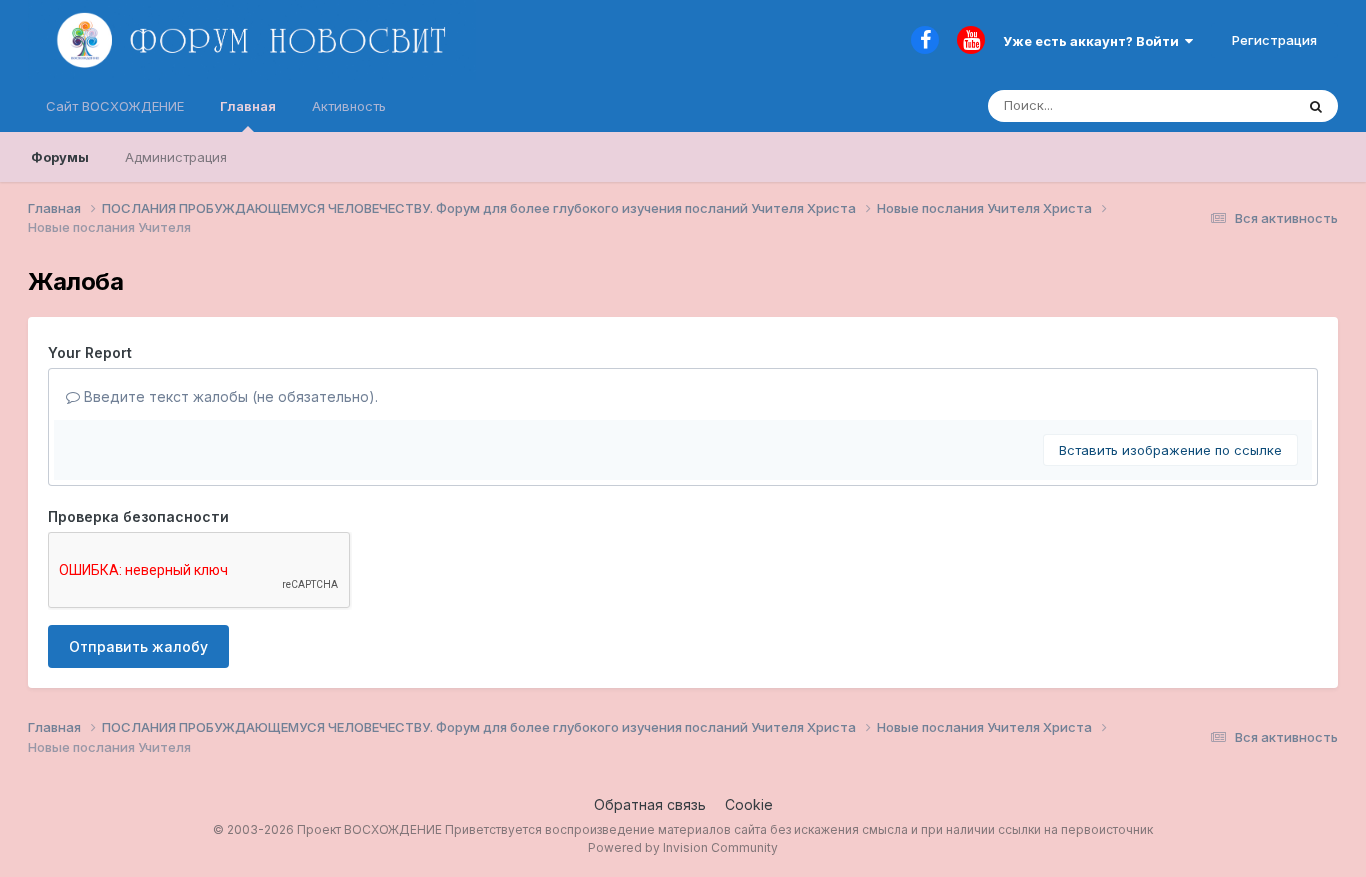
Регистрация (1274, 40)
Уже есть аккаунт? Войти (1094, 41)
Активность (349, 106)
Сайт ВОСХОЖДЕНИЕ (115, 106)
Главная (248, 106)
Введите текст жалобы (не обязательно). (229, 396)
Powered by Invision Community (683, 847)
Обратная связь (650, 804)
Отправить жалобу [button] (138, 646)
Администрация (176, 157)
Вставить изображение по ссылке (1170, 450)
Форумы (60, 157)
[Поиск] (1316, 106)
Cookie (749, 804)
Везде (1248, 105)
